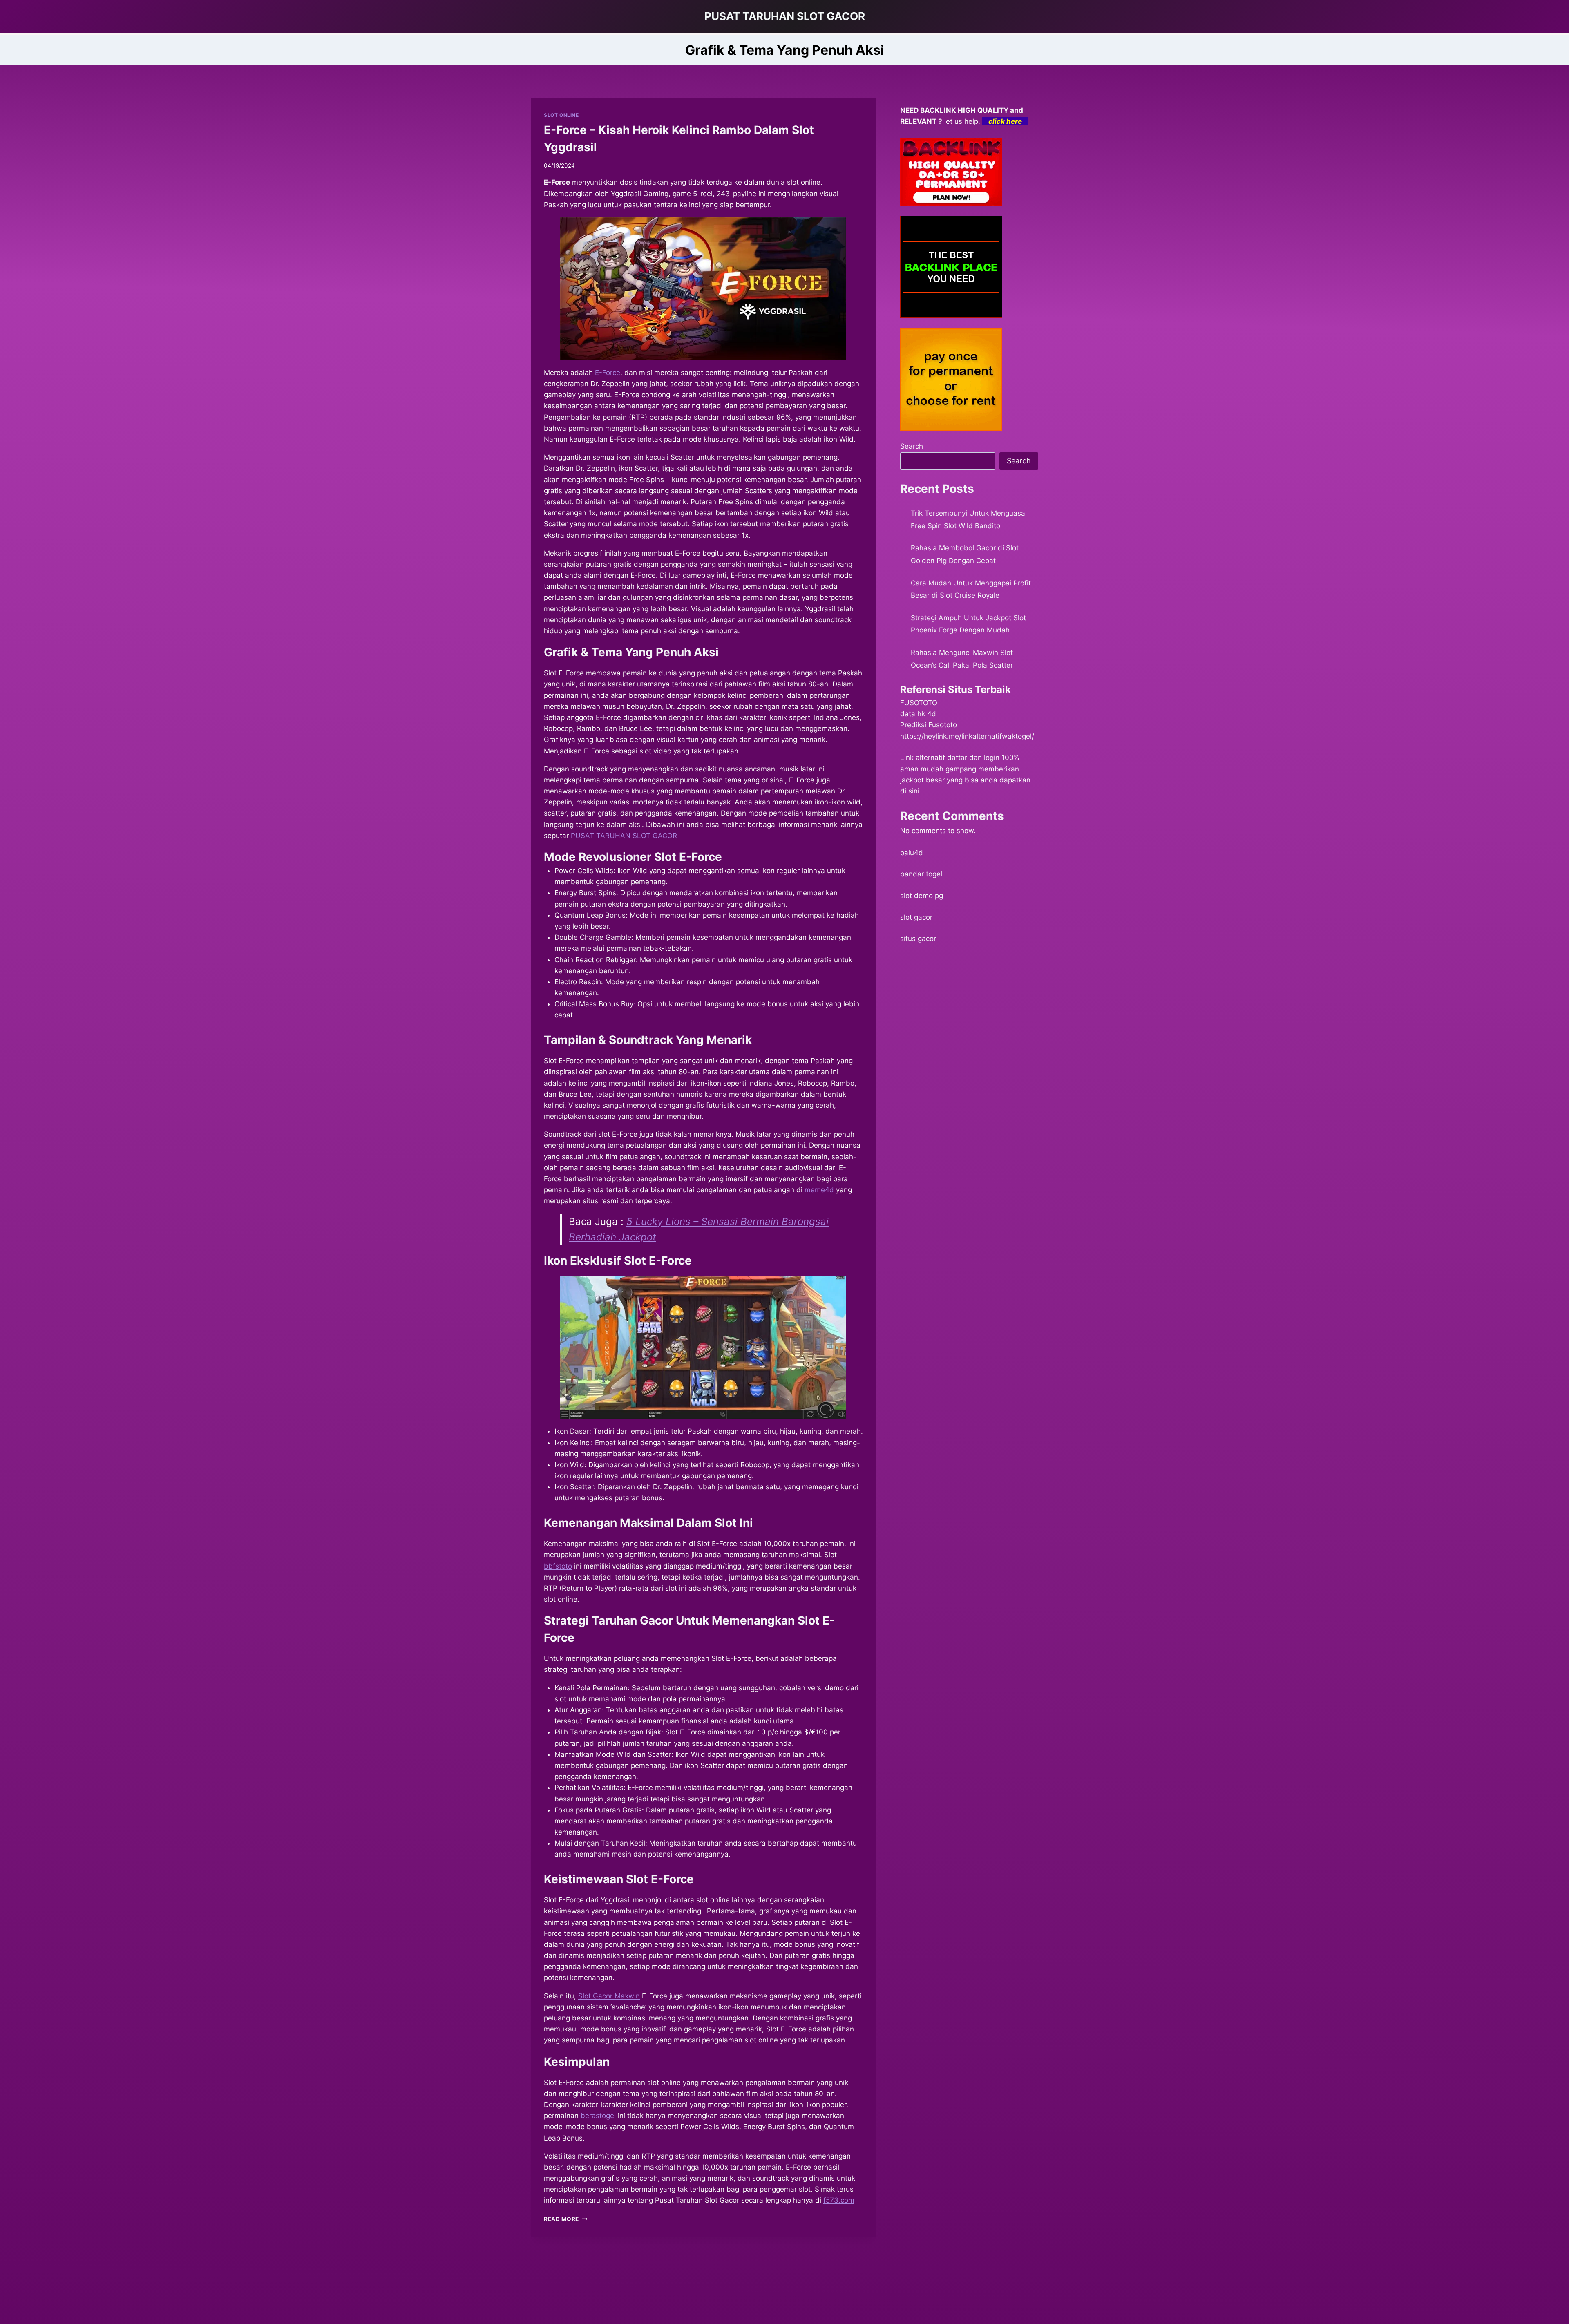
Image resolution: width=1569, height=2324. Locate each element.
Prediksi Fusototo (929, 725)
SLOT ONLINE (561, 115)
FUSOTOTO (919, 703)
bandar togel (921, 874)
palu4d (912, 853)
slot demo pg (922, 896)
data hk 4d (918, 714)
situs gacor (918, 939)
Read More (566, 2219)
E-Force (608, 373)
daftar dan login (973, 758)
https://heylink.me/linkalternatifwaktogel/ (967, 736)
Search (912, 446)
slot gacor (916, 917)
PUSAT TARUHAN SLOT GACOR (624, 836)
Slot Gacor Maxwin (609, 1996)
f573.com (839, 2200)
